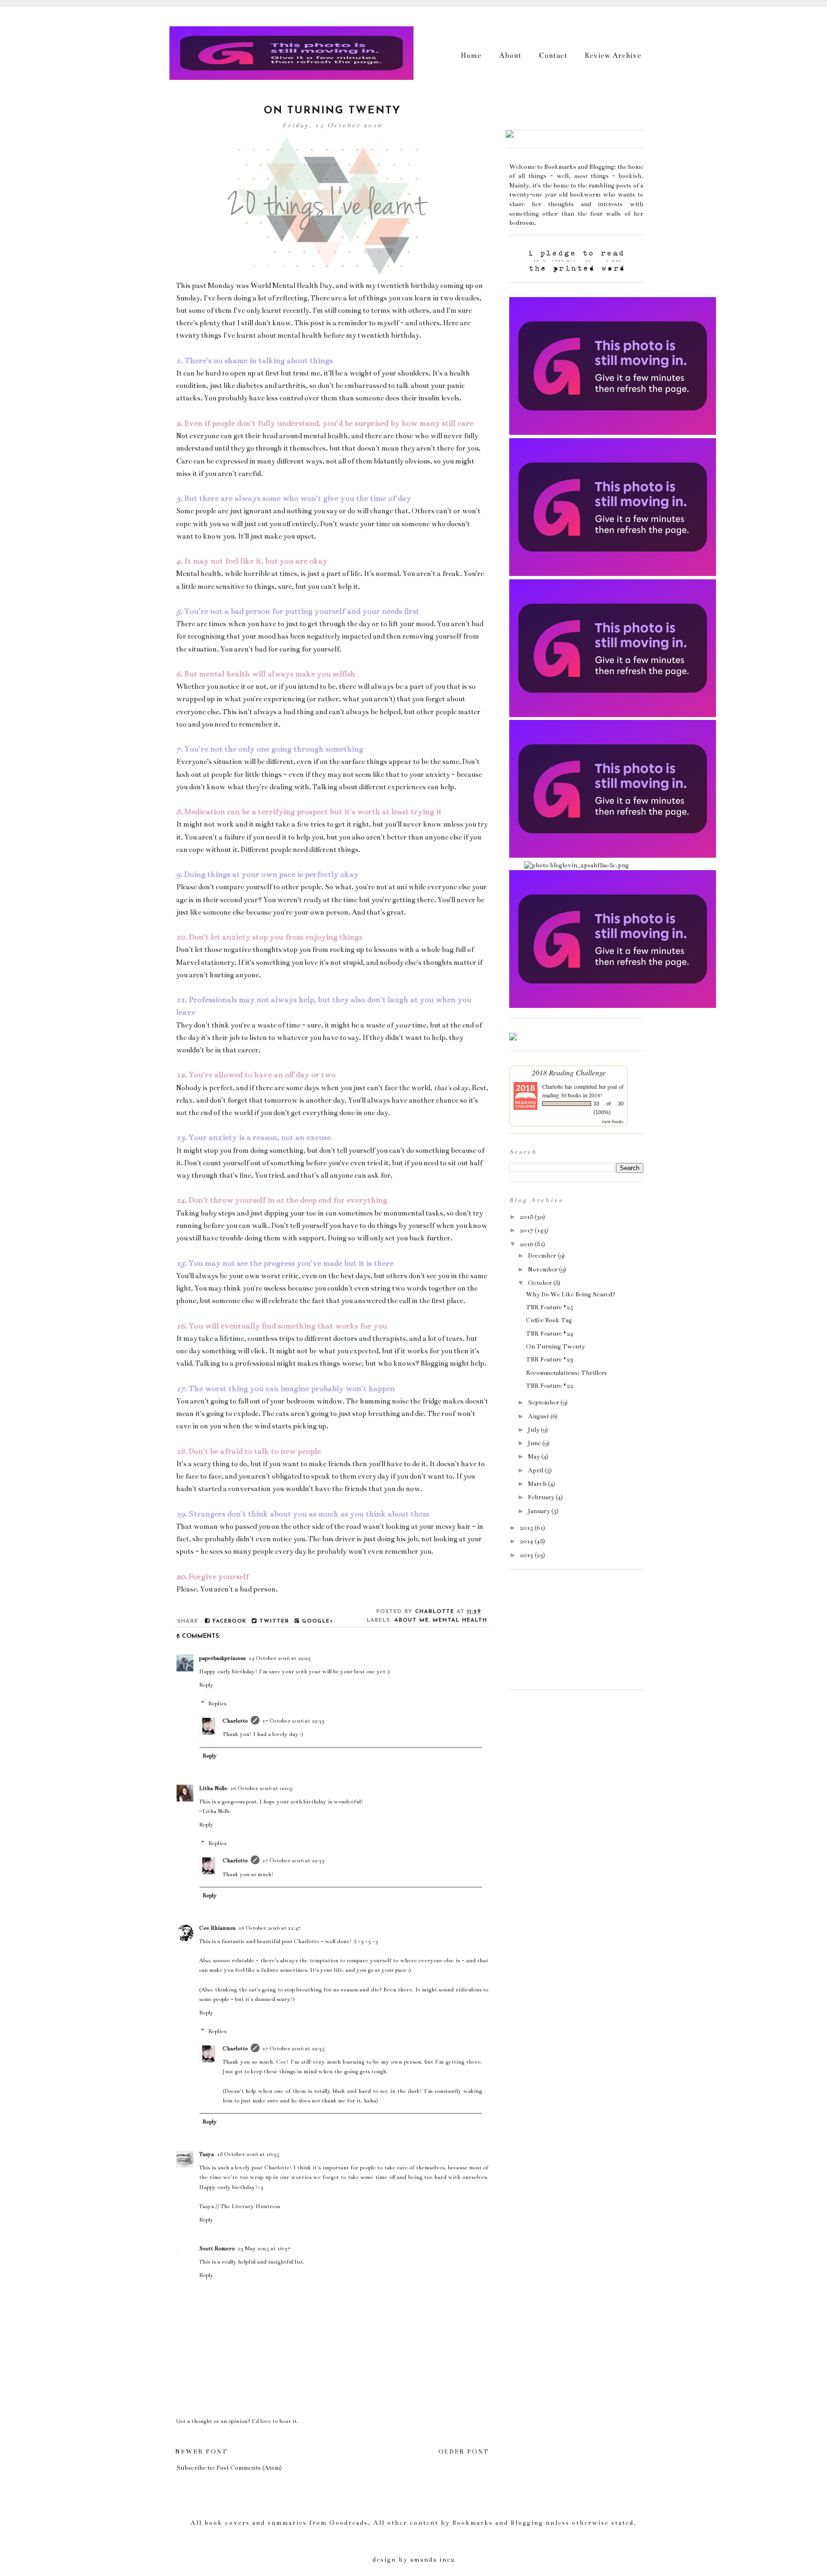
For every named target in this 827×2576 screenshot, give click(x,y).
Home (471, 55)
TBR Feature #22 (550, 1386)
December (542, 1256)
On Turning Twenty (555, 1347)
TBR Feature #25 (550, 1307)
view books (613, 1121)
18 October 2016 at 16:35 (248, 2154)
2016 (526, 1244)
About (510, 55)
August (538, 1416)
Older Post (464, 2452)
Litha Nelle (213, 1788)
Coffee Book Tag (549, 1320)
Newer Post (201, 2452)
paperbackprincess (222, 1658)
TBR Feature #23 (550, 1360)
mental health (460, 1620)
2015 (526, 1528)
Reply (206, 1685)
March (537, 1484)
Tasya (207, 2154)
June (534, 1443)
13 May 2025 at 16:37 (264, 2248)
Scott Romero (217, 2248)
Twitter (273, 1621)
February (541, 1497)
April (536, 1470)
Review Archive (613, 55)
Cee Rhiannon (217, 1928)
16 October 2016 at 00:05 (261, 1788)
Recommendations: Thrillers (566, 1373)
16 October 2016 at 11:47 (269, 1928)
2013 (526, 1555)
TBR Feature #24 (550, 1334)
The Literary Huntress (250, 2206)
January (539, 1511)
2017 (526, 1230)
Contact (553, 55)
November (543, 1270)
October (540, 1283)
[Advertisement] (557, 1632)
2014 (526, 1541)
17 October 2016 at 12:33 (293, 1721)
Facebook (228, 1621)
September (543, 1403)
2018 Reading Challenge (569, 1072)
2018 (526, 1217)
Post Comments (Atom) (249, 2468)
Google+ (316, 1621)
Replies (217, 1703)
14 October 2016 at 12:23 (279, 1658)
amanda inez (433, 2560)
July (534, 1430)
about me (412, 1620)
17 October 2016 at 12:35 (293, 2048)
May (534, 1457)
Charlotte (235, 1721)
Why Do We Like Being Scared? (571, 1294)
